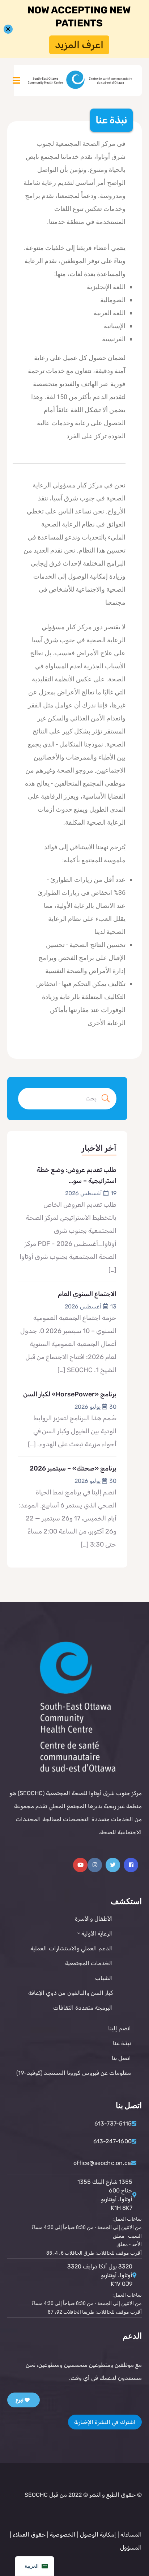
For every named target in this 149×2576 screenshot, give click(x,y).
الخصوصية (62, 2535)
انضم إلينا (120, 2028)
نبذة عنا (122, 2043)
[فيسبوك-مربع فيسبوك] (131, 1865)
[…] (112, 1270)
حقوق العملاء (29, 2535)
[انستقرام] (95, 1865)
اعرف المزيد (79, 45)
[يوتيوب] (80, 1865)
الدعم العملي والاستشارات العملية (72, 1948)
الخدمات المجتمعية (89, 1963)
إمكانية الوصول (98, 2535)
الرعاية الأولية (97, 1934)
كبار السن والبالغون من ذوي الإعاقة (71, 1993)
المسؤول (131, 2548)
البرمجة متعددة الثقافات (83, 2008)
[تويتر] (113, 1865)
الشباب (104, 1978)
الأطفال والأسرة (94, 1919)
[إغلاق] (8, 29)
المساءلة (131, 2535)
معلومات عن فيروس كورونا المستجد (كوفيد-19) (74, 2073)
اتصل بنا (121, 2058)
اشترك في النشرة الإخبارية (105, 2422)
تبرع (20, 2400)
